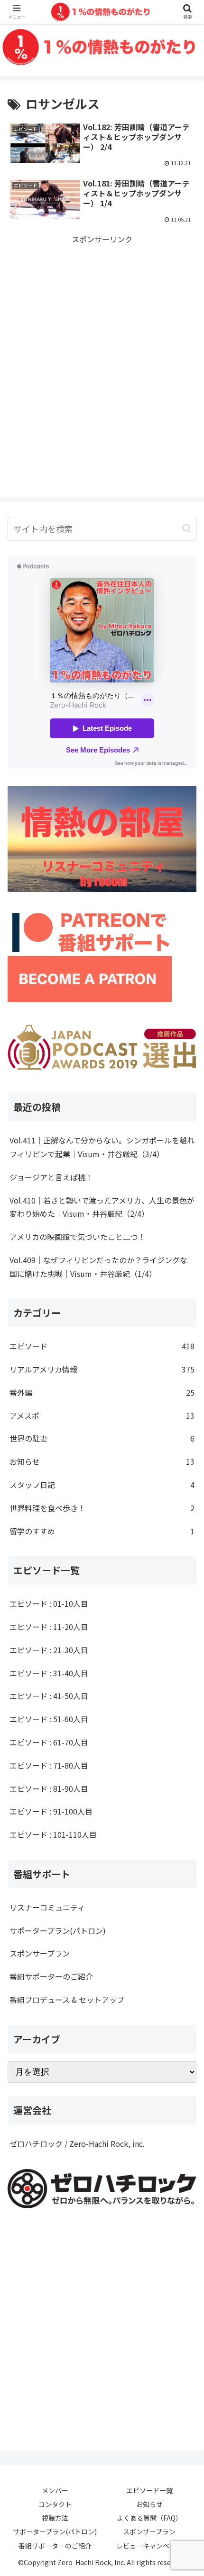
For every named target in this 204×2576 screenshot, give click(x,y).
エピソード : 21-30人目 (49, 1650)
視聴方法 (55, 2518)
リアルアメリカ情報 (102, 1369)
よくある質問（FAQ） (149, 2518)
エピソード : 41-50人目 (49, 1696)
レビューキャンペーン (149, 2546)
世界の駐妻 (102, 1438)
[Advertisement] (102, 347)
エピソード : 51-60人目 (49, 1719)
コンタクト (55, 2504)
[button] (187, 528)
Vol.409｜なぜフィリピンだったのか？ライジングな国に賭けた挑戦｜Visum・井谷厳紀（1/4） (98, 1267)
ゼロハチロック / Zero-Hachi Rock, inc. (77, 2143)
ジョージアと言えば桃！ (51, 1177)
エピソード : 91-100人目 (51, 1811)
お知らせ (102, 1461)
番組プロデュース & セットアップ (67, 2000)
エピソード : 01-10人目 (49, 1603)
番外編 (102, 1392)
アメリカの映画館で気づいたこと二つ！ (78, 1237)
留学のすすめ (102, 1531)
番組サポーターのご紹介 (51, 1976)
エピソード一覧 (149, 2490)
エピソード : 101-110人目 (53, 1834)
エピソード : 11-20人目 (49, 1627)
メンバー (55, 2490)
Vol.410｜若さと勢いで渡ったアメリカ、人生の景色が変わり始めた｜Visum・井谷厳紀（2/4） (102, 1207)
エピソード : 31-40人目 (49, 1673)
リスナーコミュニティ (47, 1907)
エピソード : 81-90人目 (49, 1788)
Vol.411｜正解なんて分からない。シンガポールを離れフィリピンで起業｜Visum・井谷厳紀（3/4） (102, 1147)
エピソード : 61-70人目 (49, 1742)
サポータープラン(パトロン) (58, 1930)
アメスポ (102, 1416)
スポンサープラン (40, 1953)
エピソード (102, 1346)
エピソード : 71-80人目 (49, 1765)
